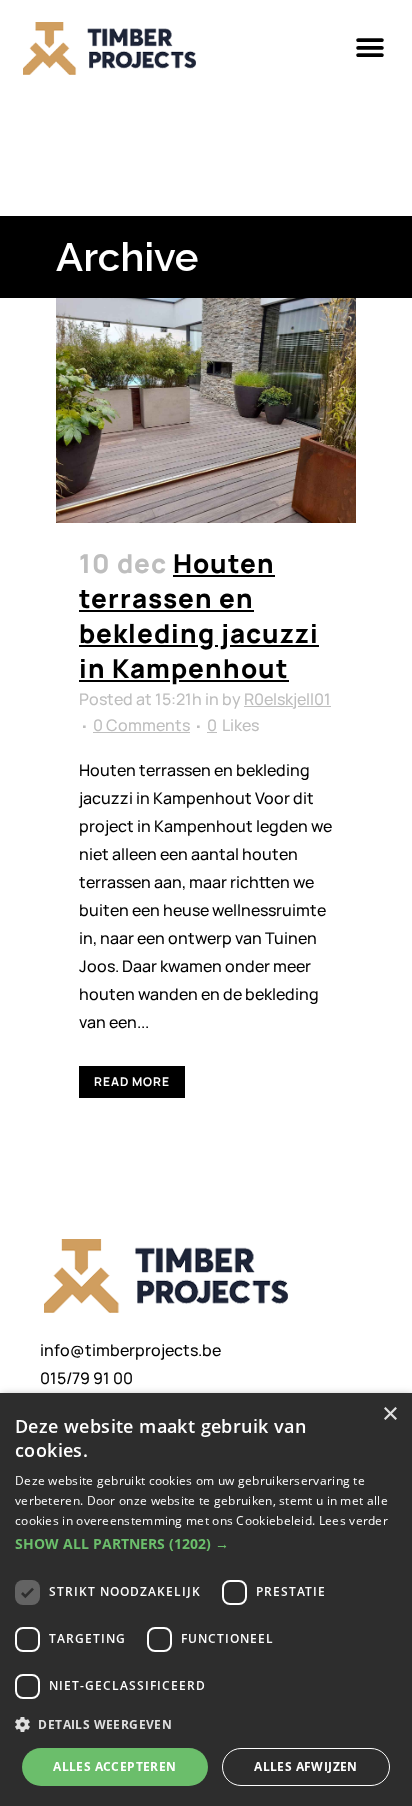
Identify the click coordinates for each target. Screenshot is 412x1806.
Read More (132, 1081)
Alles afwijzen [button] (306, 1766)
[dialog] (206, 1599)
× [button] (389, 1414)
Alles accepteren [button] (114, 1766)
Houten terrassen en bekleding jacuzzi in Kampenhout (199, 615)
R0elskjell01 (287, 699)
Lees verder (353, 1520)
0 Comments (141, 725)
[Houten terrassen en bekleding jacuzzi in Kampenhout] (206, 410)
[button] (369, 48)
